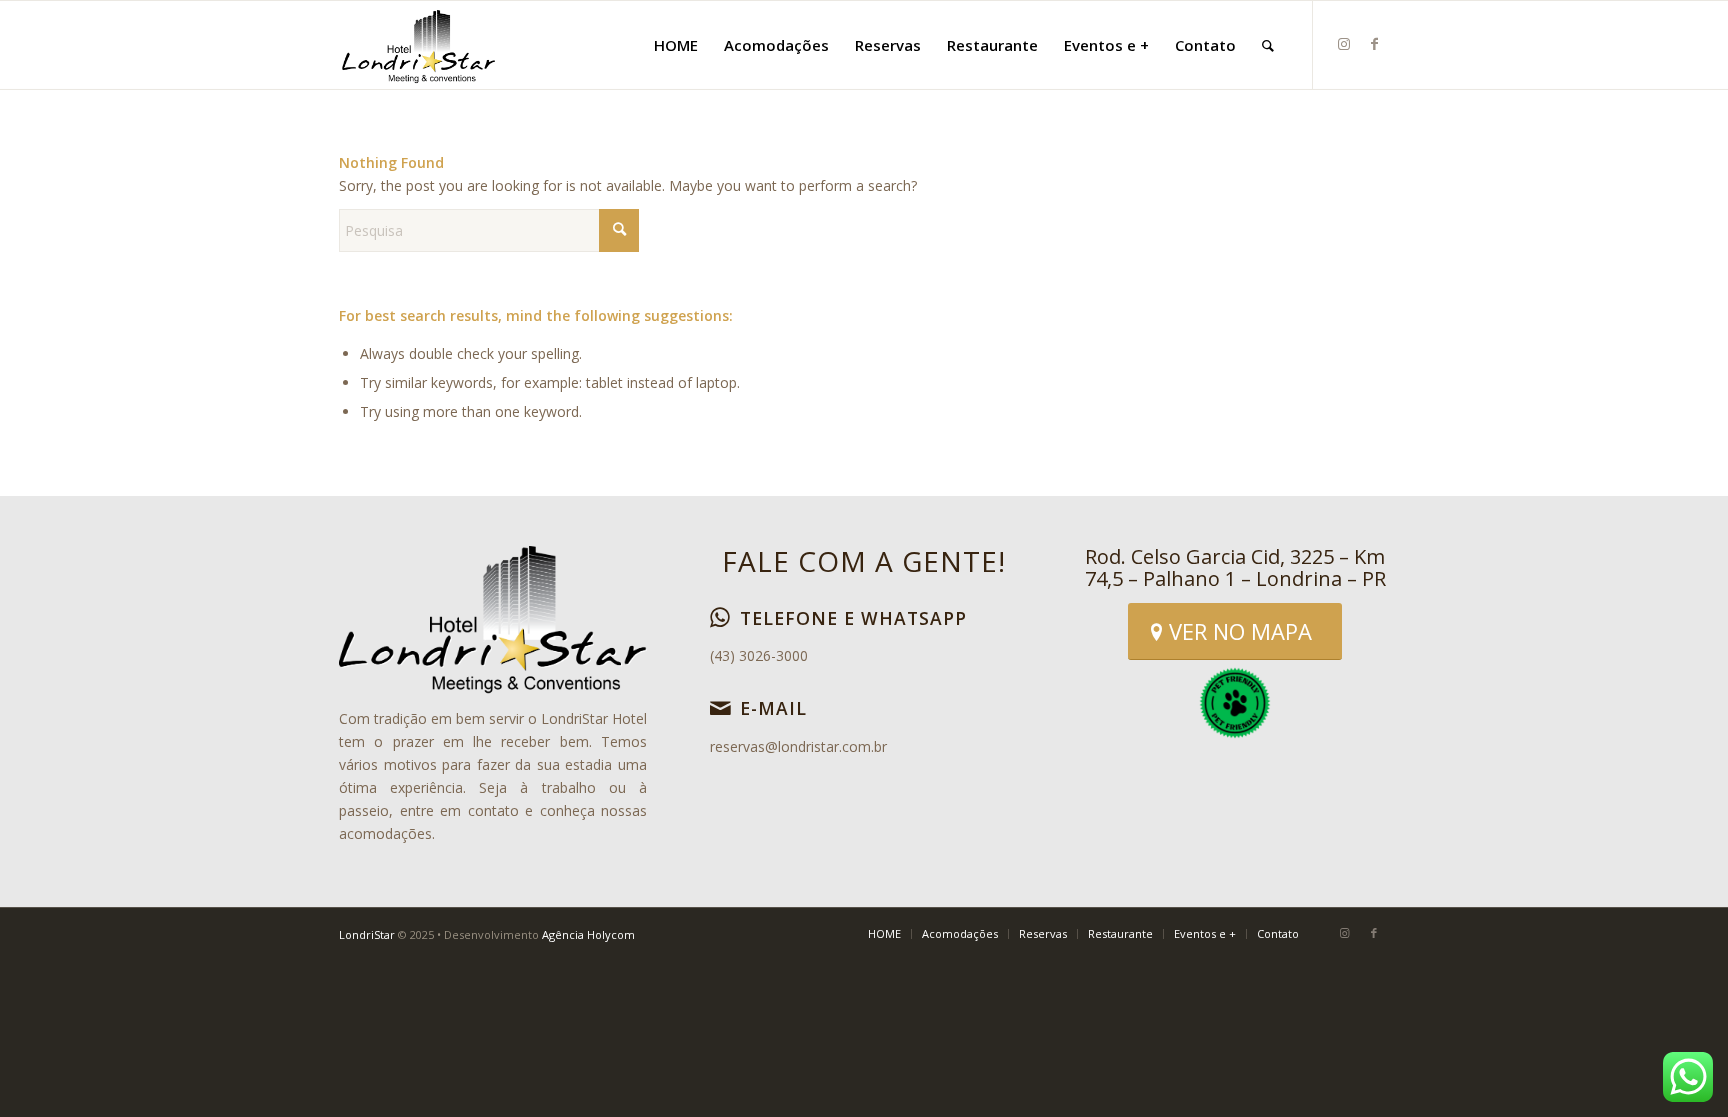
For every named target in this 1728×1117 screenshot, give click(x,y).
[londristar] (418, 45)
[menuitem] (676, 45)
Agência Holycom (588, 934)
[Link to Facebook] (1374, 44)
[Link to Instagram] (1344, 44)
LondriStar (367, 934)
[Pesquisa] (1268, 45)
